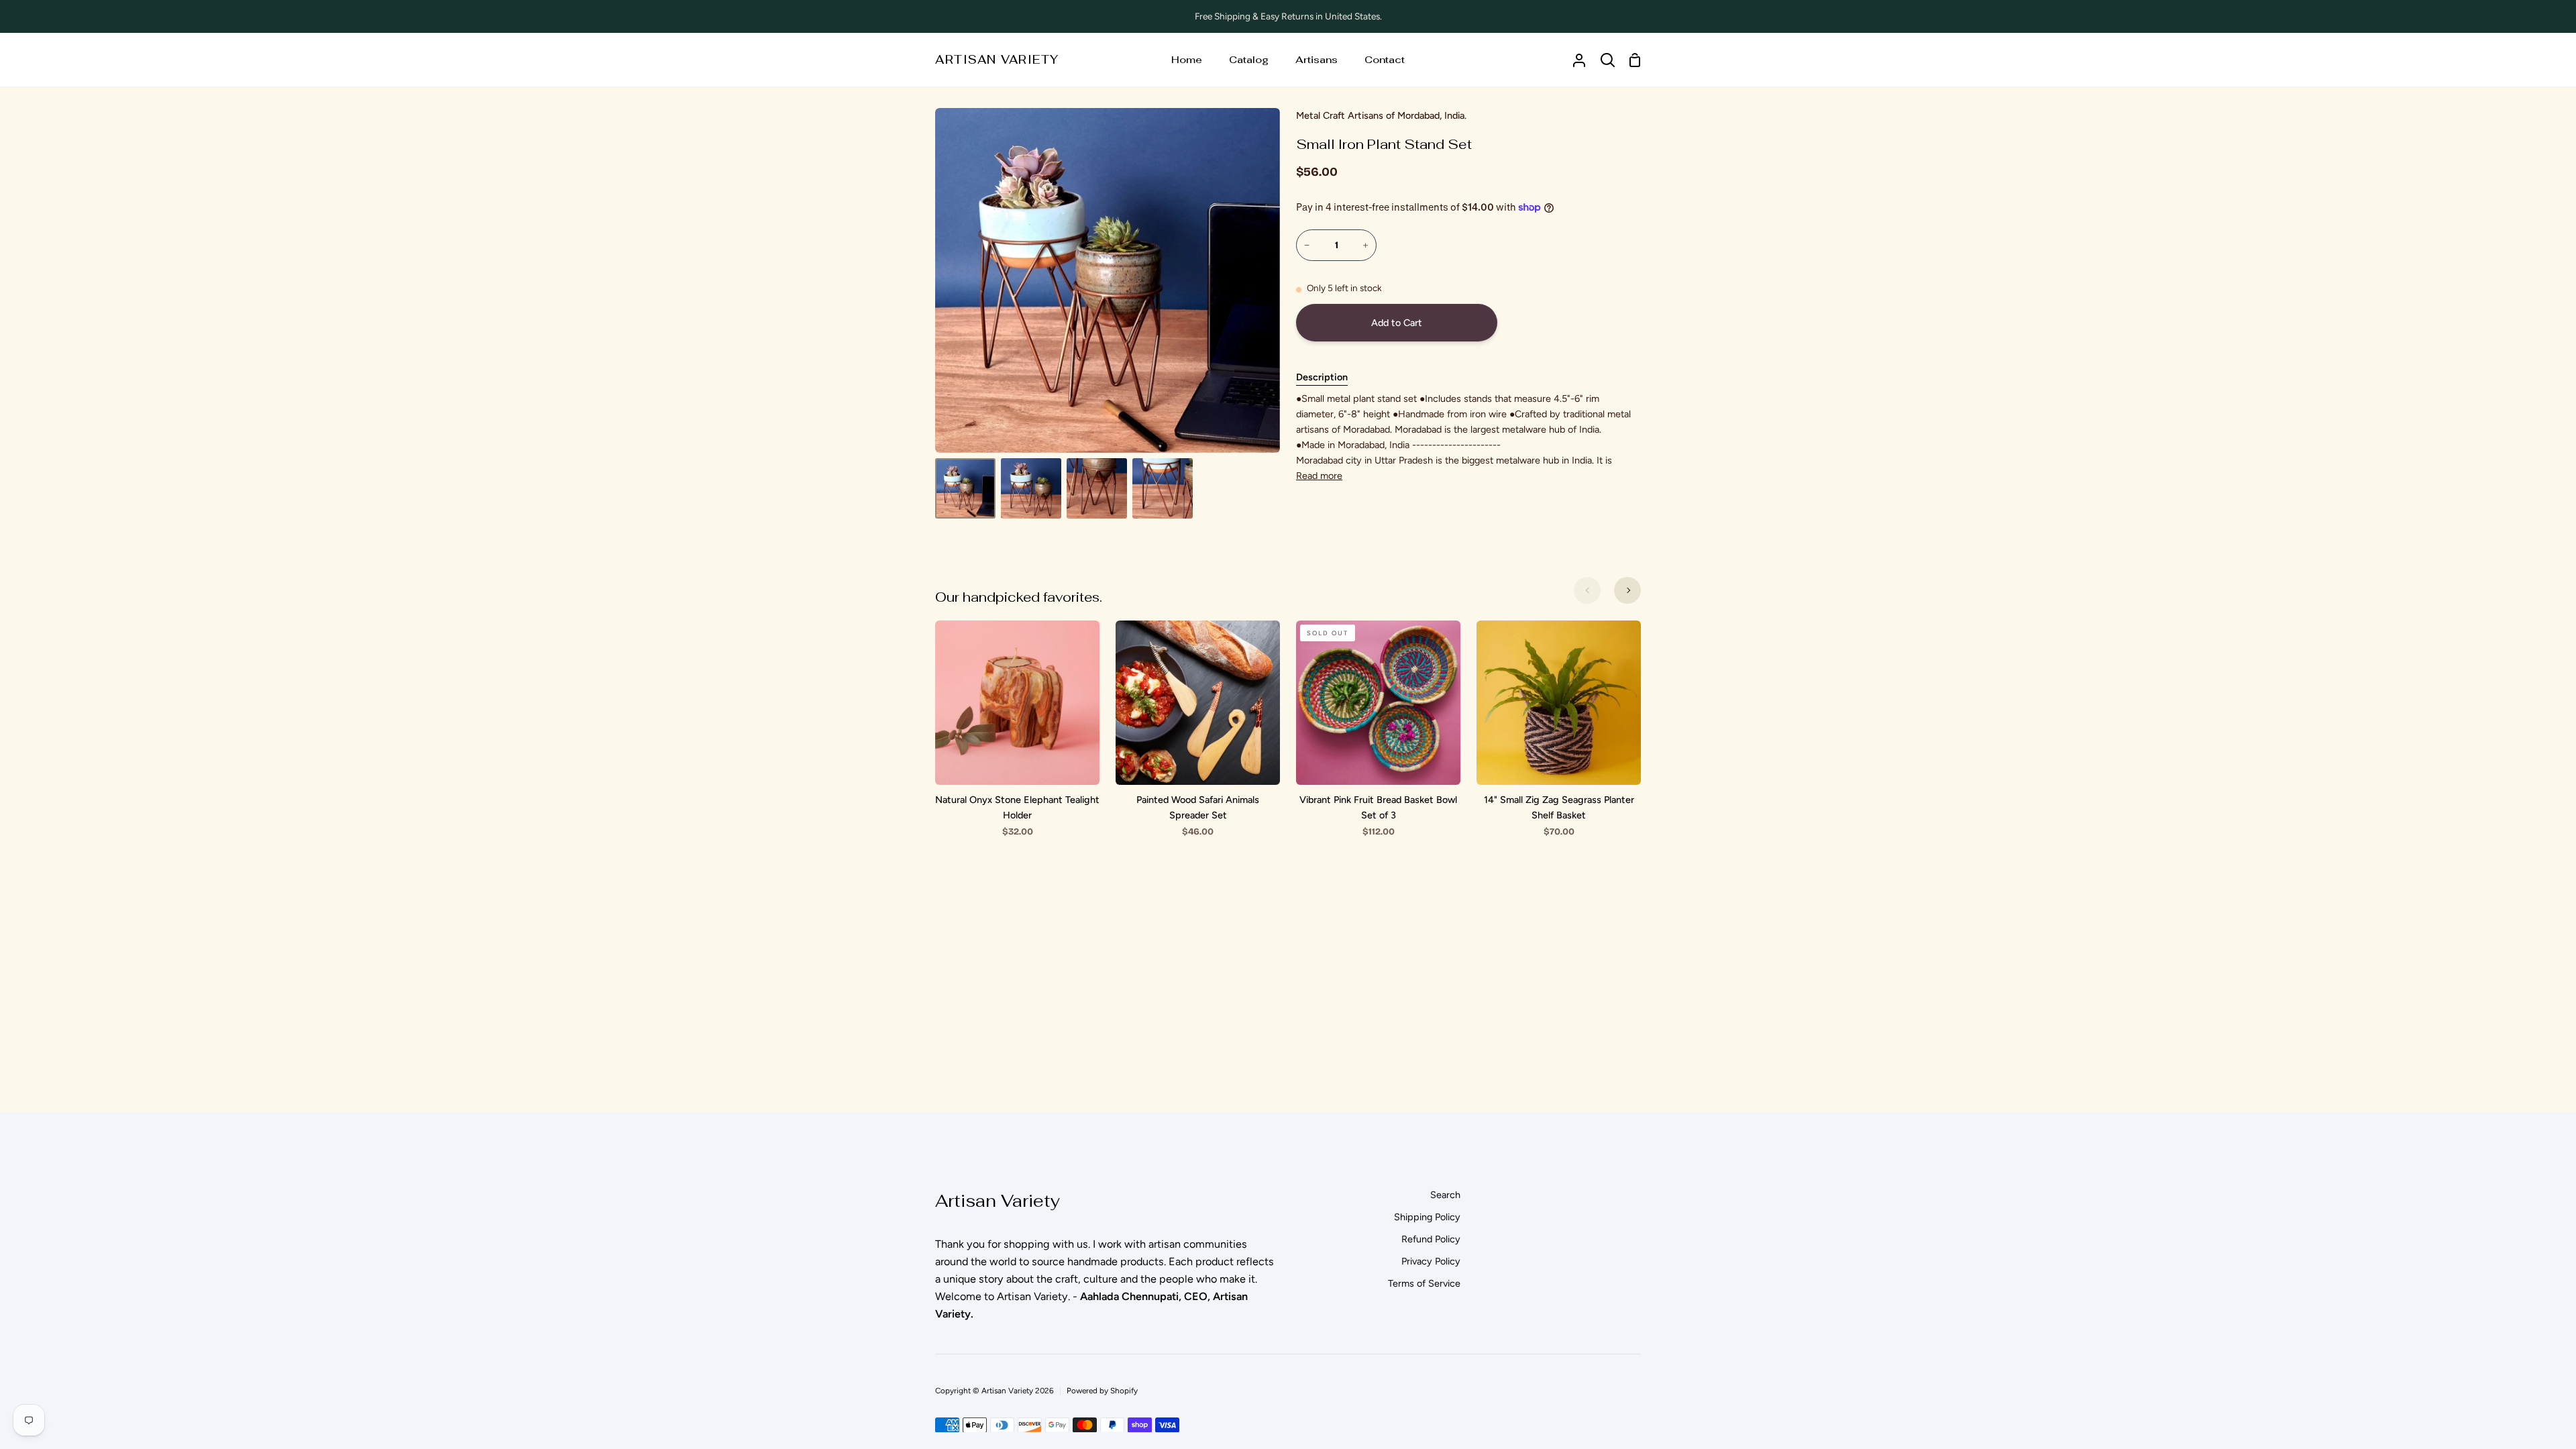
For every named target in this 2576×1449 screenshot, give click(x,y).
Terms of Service (1424, 1283)
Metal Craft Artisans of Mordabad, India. (1381, 115)
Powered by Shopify (1102, 1391)
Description (1322, 377)
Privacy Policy (1431, 1261)
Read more (1319, 476)
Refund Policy (1431, 1239)
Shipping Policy (1427, 1217)
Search (1445, 1195)
